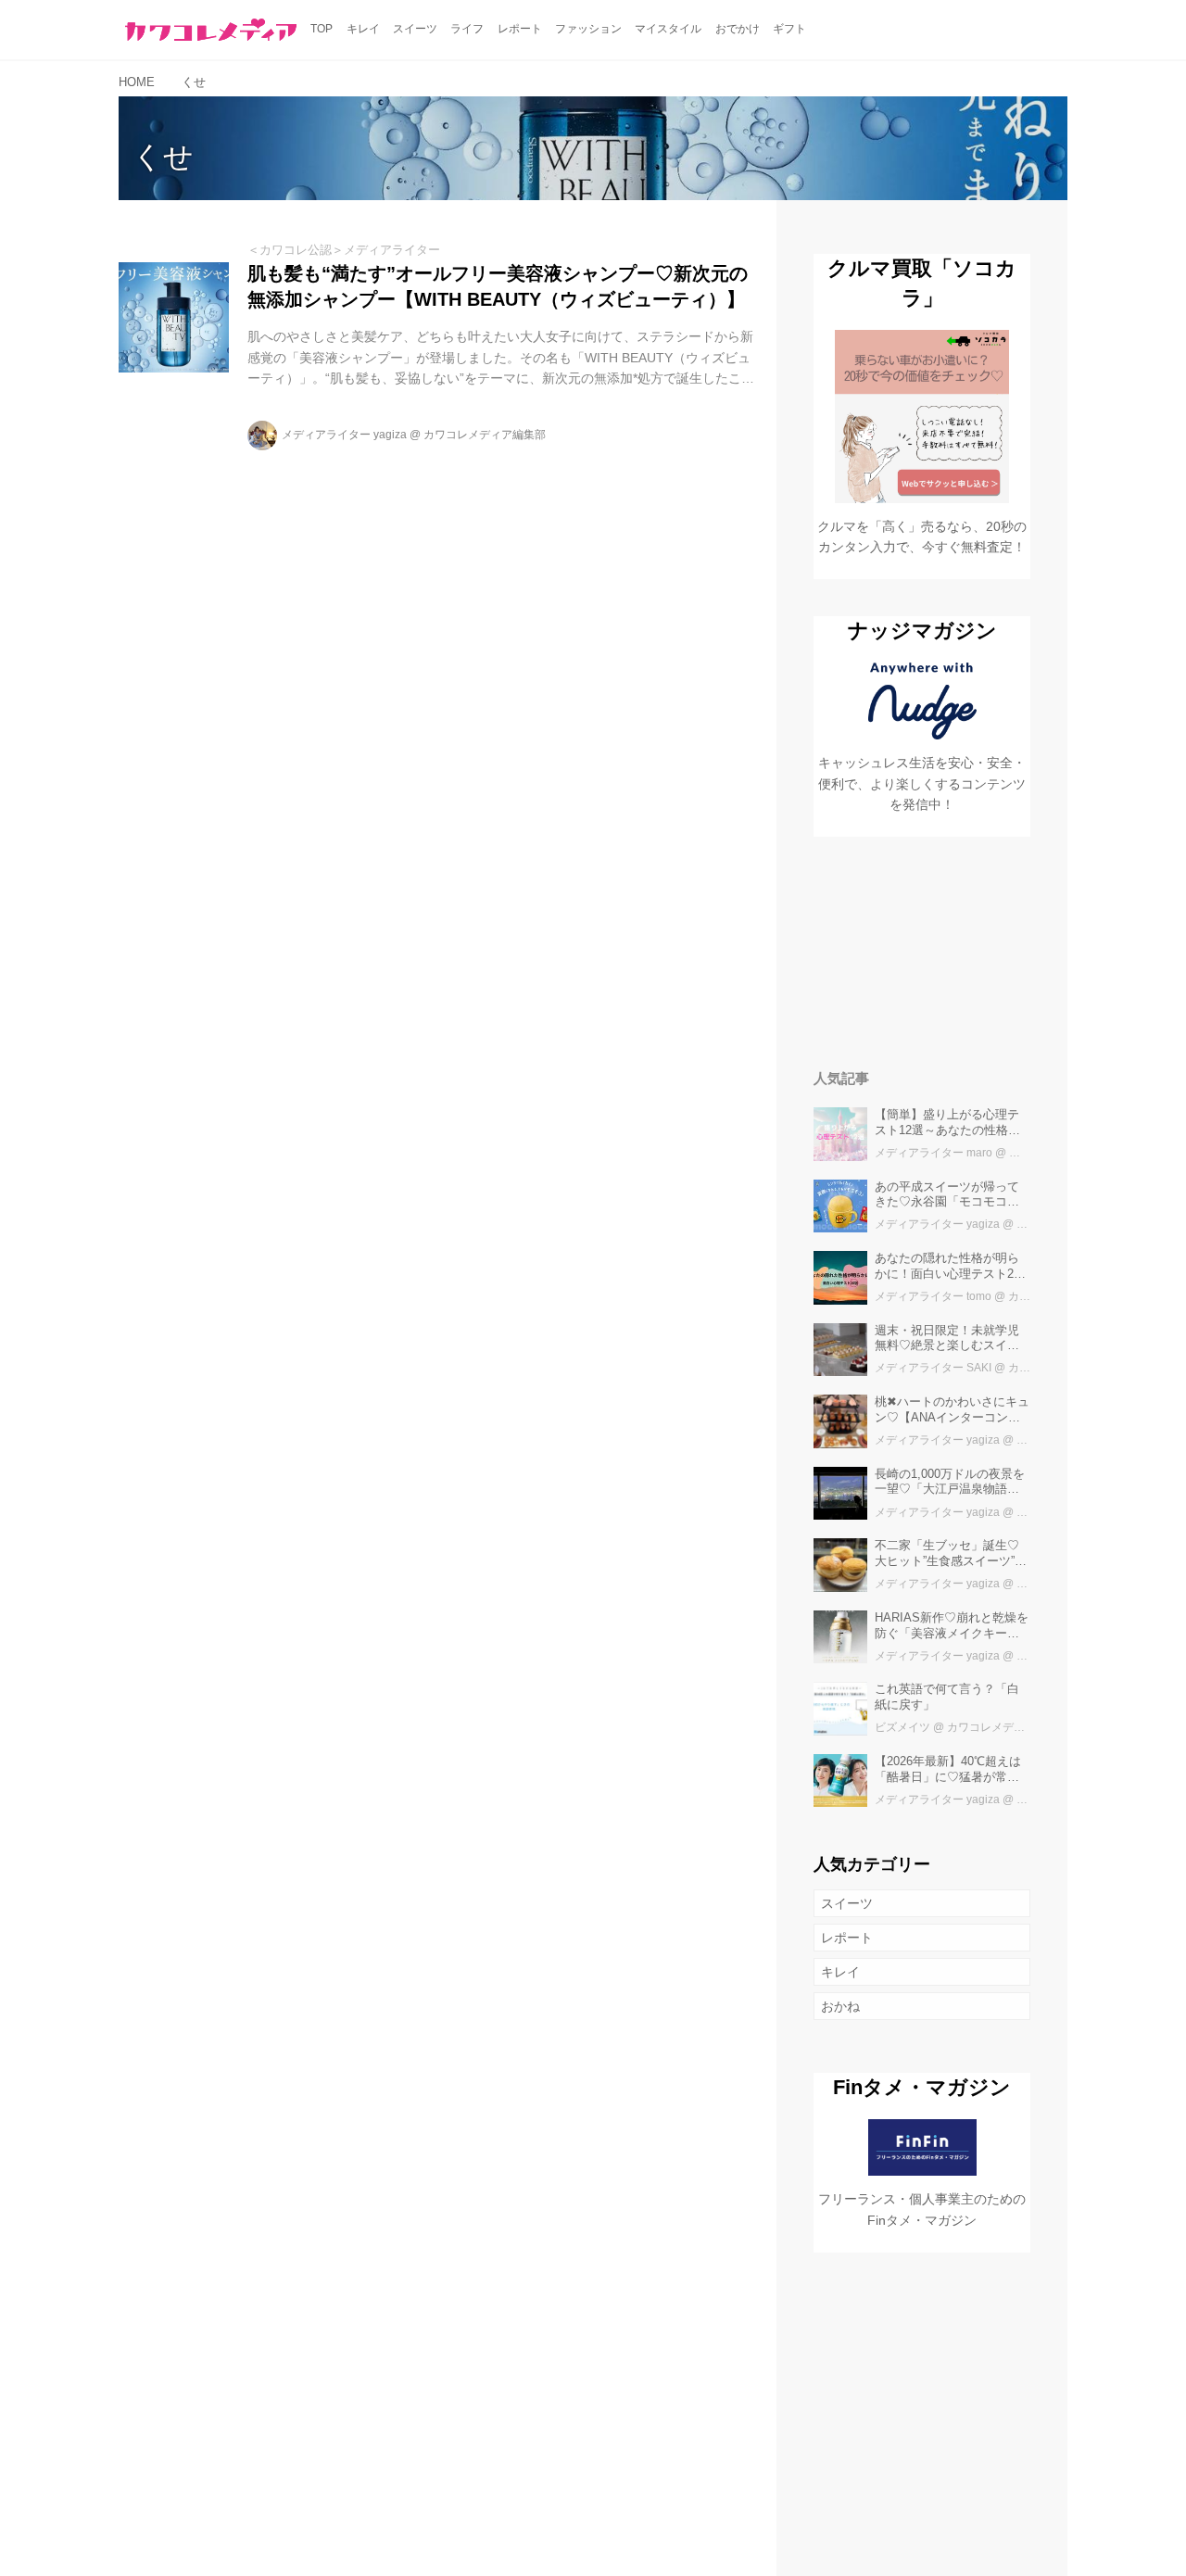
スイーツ (847, 1903)
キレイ (840, 1972)
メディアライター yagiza (344, 435)
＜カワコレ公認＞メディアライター (344, 250)
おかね (840, 2006)
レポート (847, 1938)
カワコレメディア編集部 (485, 435)
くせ (163, 157)
